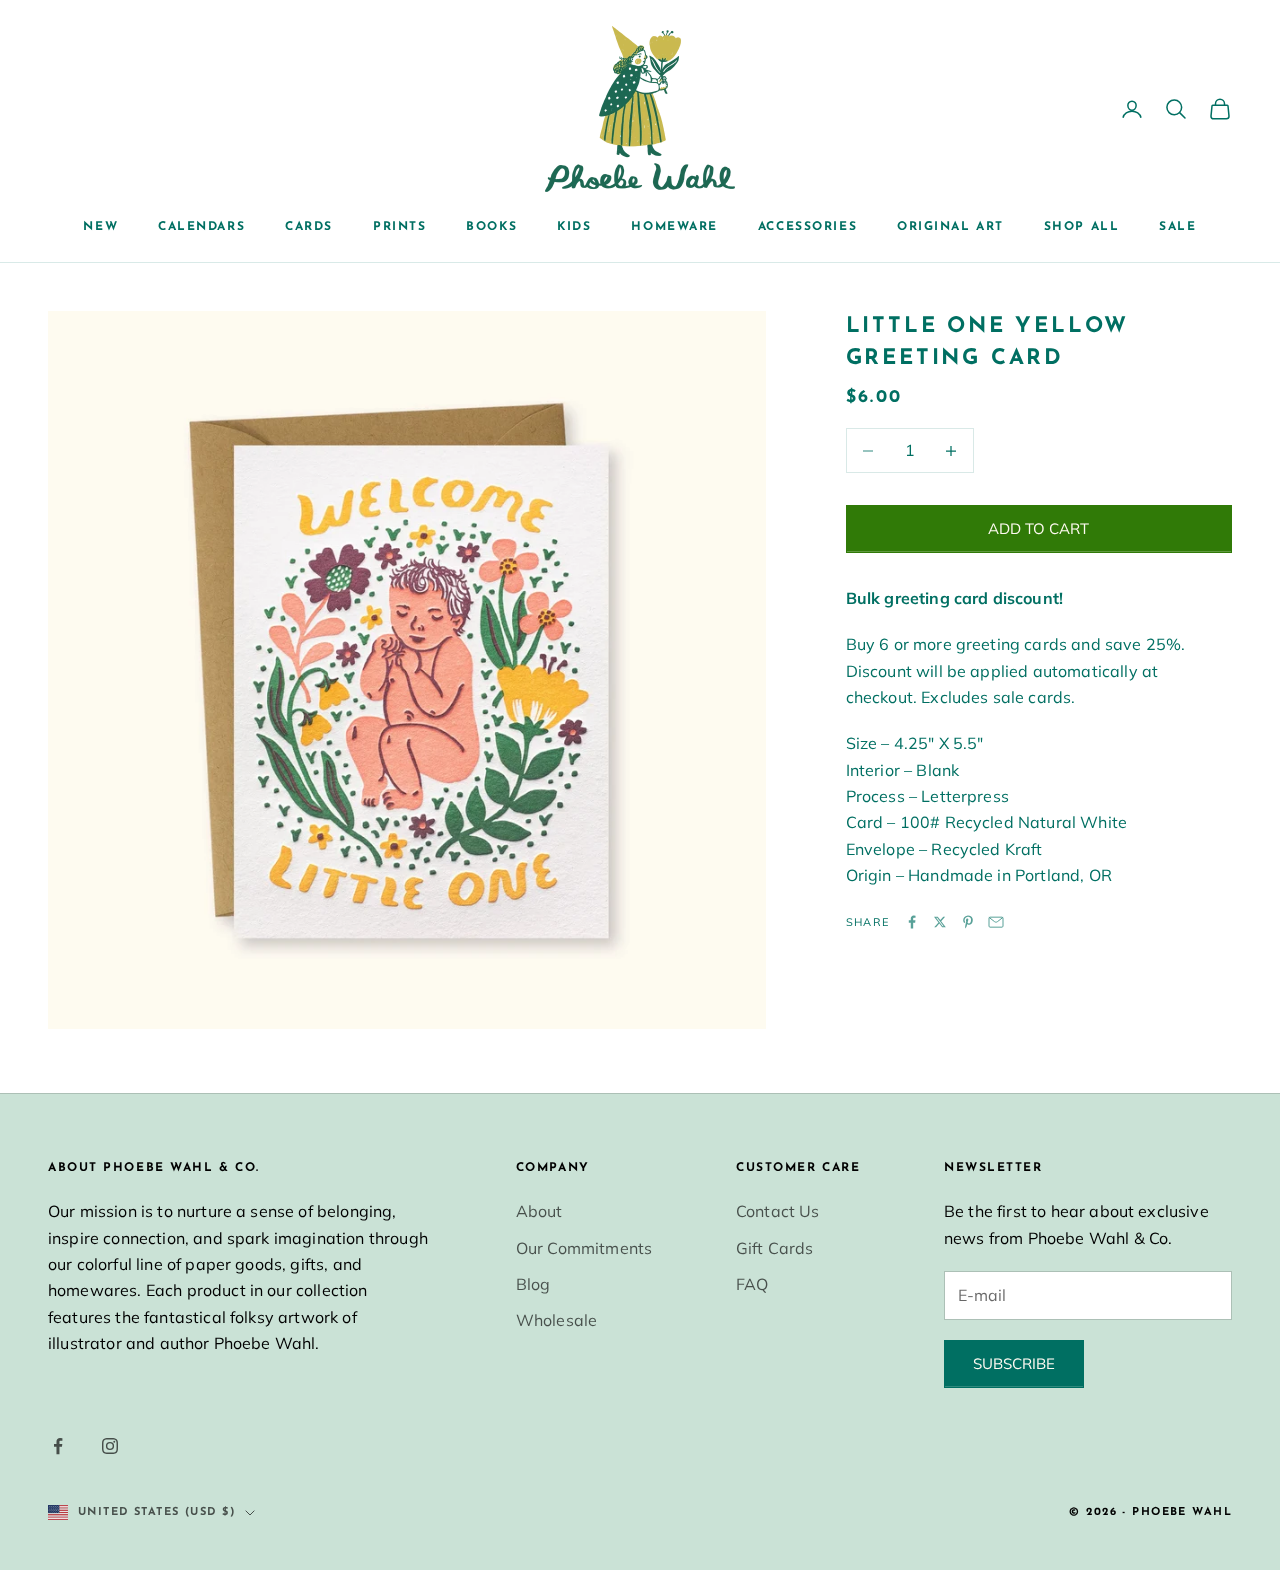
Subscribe (1014, 1363)
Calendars (201, 227)
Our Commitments (584, 1248)
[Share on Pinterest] (968, 922)
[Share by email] (996, 922)
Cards (309, 227)
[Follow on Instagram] (110, 1446)
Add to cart (1038, 528)
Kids (574, 227)
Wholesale (556, 1320)
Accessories (807, 227)
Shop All (1081, 227)
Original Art (950, 227)
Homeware (674, 227)
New (100, 227)
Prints (399, 227)
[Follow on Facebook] (58, 1446)
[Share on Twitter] (940, 922)
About (539, 1211)
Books (491, 227)
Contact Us (778, 1211)
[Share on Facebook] (912, 922)
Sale (1177, 227)
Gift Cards (775, 1248)
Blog (533, 1284)
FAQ (752, 1284)
